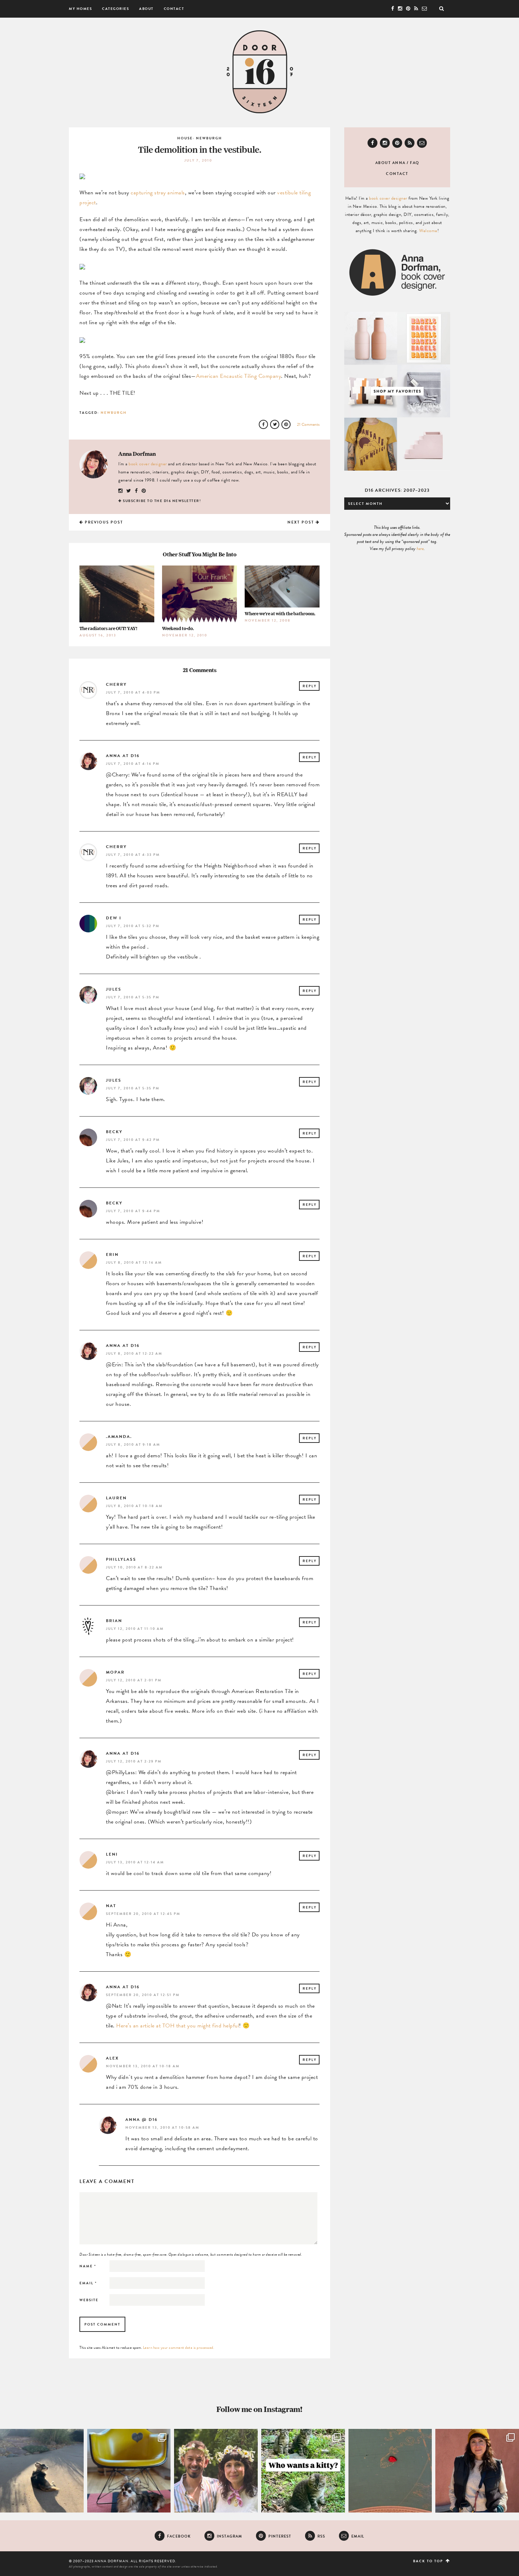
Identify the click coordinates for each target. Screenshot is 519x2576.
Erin (112, 1254)
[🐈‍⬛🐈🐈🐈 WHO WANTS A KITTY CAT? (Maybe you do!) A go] (303, 2471)
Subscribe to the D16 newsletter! (162, 501)
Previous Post (103, 522)
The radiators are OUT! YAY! (108, 628)
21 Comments (308, 424)
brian (114, 1621)
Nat (111, 1906)
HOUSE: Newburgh (200, 138)
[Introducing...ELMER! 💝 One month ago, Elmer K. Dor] (129, 2471)
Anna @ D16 (141, 2120)
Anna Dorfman (137, 454)
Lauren (116, 1498)
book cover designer (148, 464)
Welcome (428, 231)
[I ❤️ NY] (390, 2471)
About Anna (390, 163)
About (146, 9)
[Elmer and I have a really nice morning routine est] (42, 2471)
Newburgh (114, 413)
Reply (310, 686)
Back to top (429, 2561)
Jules (114, 989)
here (420, 549)
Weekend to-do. (178, 628)
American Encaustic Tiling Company (239, 376)
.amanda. (119, 1437)
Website (89, 2300)
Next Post (302, 522)
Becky (114, 1132)
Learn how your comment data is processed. (179, 2348)
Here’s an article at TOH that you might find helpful (178, 2026)
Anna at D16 (123, 756)
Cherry (116, 684)
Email (88, 2283)
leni (112, 1854)
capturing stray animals (158, 193)
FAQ (415, 163)
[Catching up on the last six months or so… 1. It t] (477, 2471)
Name (88, 2266)
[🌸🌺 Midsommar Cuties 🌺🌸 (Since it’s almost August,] (216, 2471)
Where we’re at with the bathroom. (280, 614)
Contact (174, 9)
